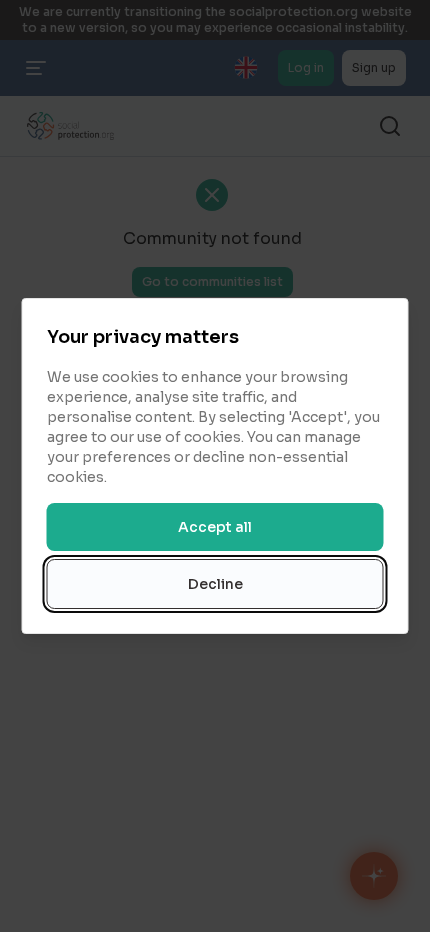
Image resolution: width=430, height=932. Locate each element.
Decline (215, 584)
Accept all (215, 527)
